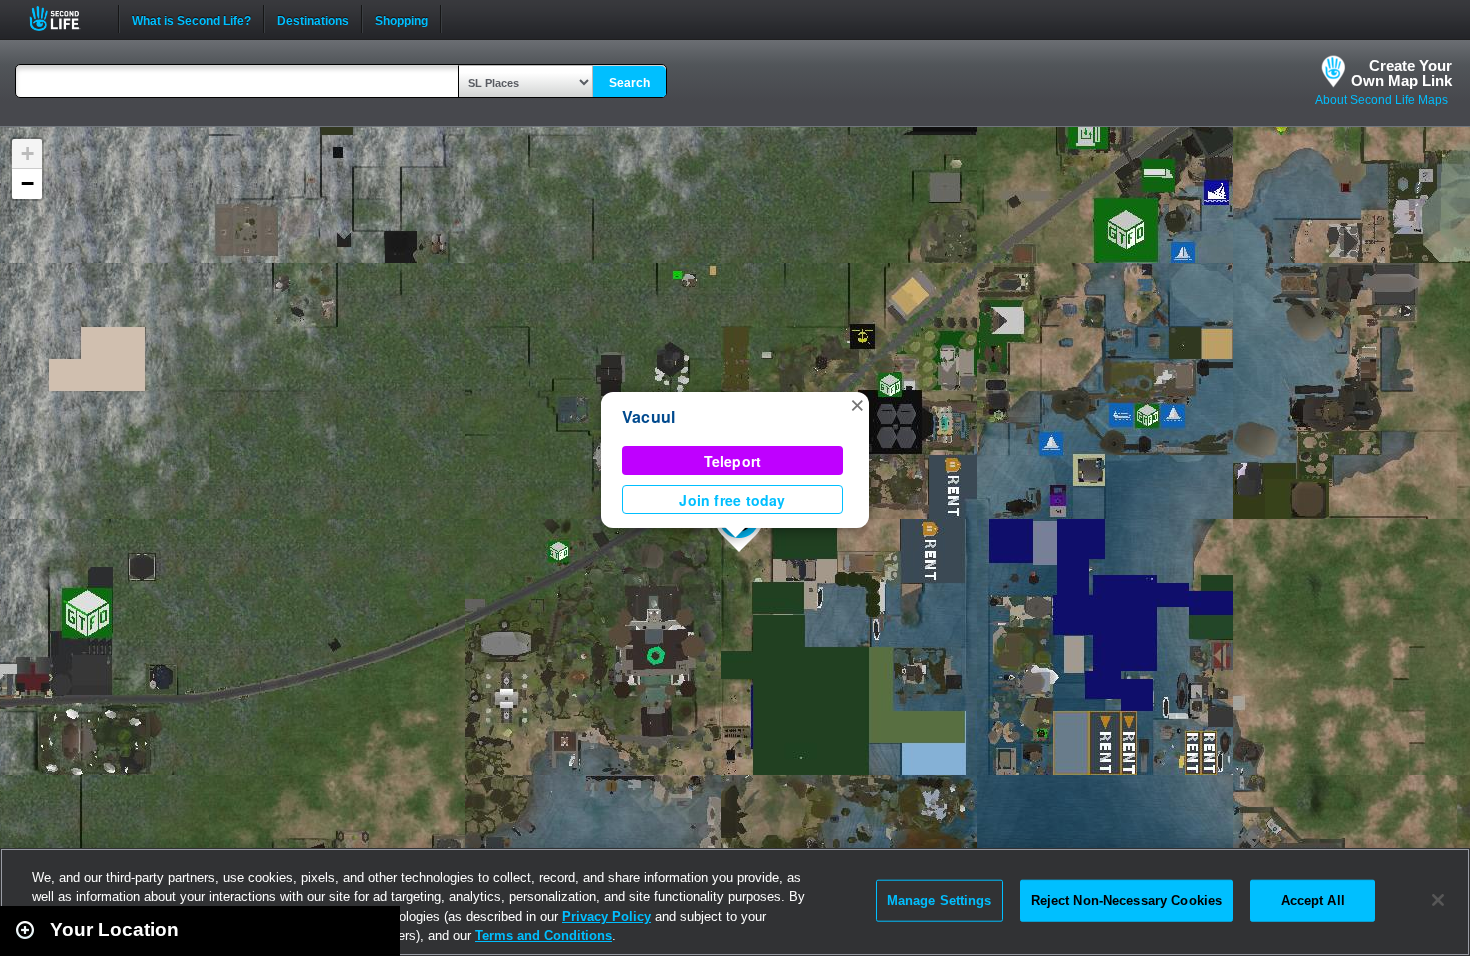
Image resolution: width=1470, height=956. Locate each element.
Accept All (1313, 900)
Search (629, 83)
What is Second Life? (191, 19)
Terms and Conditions (543, 935)
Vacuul (648, 416)
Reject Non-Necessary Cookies (1127, 900)
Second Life (65, 18)
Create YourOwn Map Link (1401, 73)
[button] (857, 404)
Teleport (733, 461)
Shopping (401, 19)
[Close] (1438, 900)
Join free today (732, 500)
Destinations (313, 19)
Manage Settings (939, 900)
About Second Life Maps (1381, 100)
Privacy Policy (606, 916)
